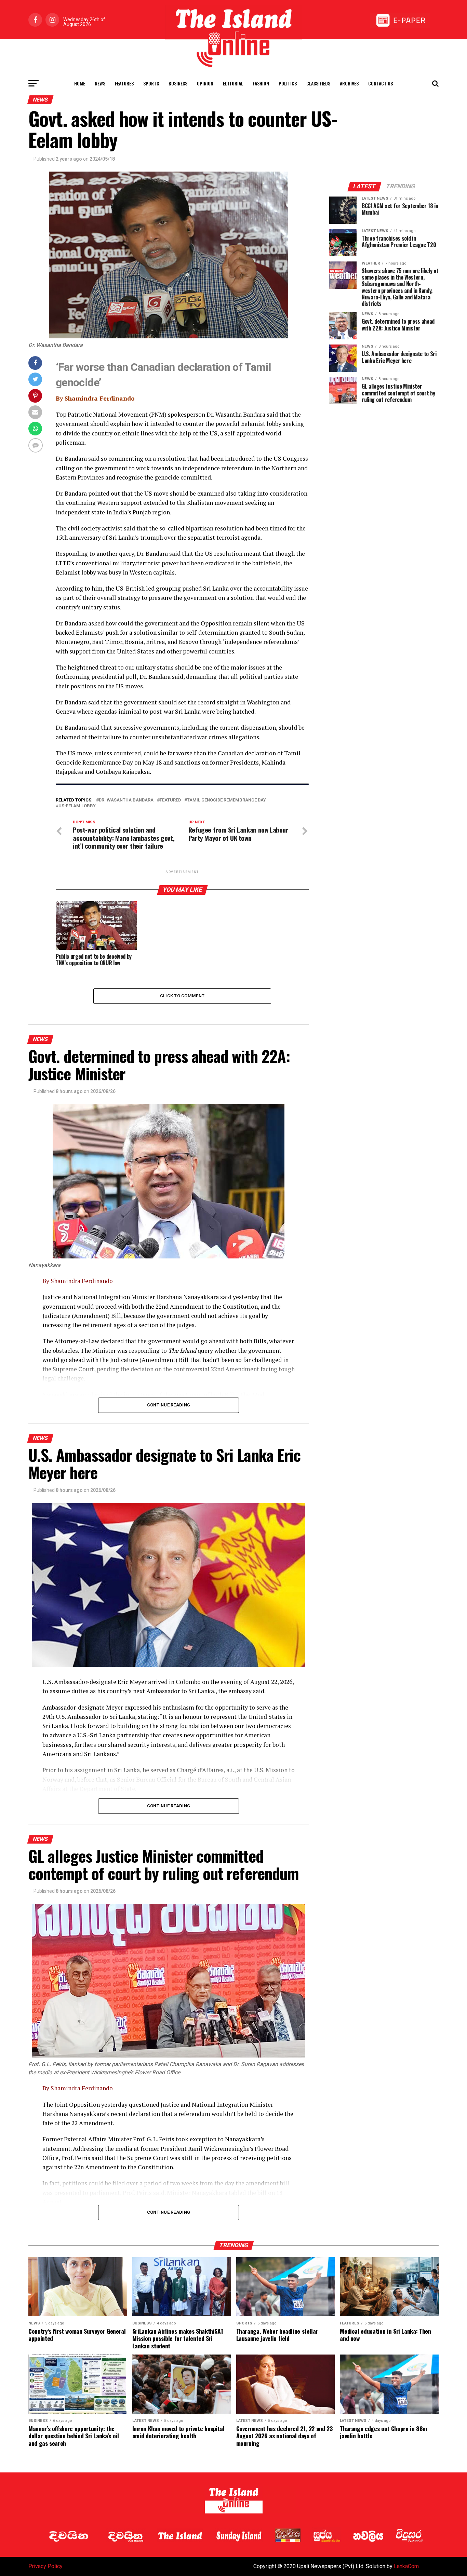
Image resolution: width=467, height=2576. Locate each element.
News (100, 83)
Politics (288, 83)
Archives (349, 83)
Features (124, 83)
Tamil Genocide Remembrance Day (226, 800)
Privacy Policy (45, 2566)
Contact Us (381, 83)
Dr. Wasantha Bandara (126, 800)
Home (80, 83)
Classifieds (318, 83)
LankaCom (406, 2566)
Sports (151, 83)
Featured (170, 800)
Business (178, 83)
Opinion (205, 83)
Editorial (233, 83)
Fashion (261, 83)
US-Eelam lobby (77, 806)
